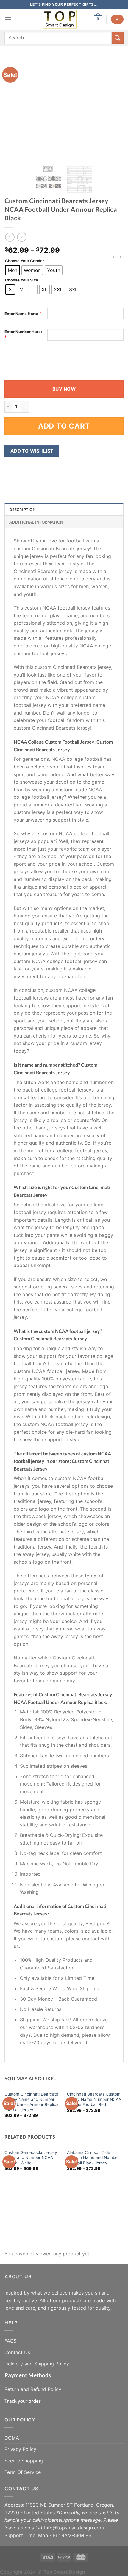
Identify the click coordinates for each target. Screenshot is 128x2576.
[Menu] (8, 19)
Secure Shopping (24, 2461)
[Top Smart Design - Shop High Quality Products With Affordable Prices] (60, 19)
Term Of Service (23, 2472)
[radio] (13, 270)
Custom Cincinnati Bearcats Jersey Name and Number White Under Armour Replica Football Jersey (32, 2102)
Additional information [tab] (36, 522)
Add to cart (64, 426)
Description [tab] (22, 510)
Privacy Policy (20, 2449)
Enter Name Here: (21, 314)
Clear (118, 257)
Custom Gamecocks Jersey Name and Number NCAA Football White (31, 2158)
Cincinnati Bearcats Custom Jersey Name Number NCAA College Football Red (94, 2099)
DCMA (12, 2438)
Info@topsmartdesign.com (74, 2528)
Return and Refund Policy (33, 2389)
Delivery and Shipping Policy (37, 2364)
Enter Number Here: (23, 332)
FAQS (10, 2341)
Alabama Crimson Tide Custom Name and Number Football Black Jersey (93, 2158)
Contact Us (17, 2352)
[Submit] (118, 38)
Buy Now (64, 389)
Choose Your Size (22, 280)
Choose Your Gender (25, 261)
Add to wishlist (32, 451)
